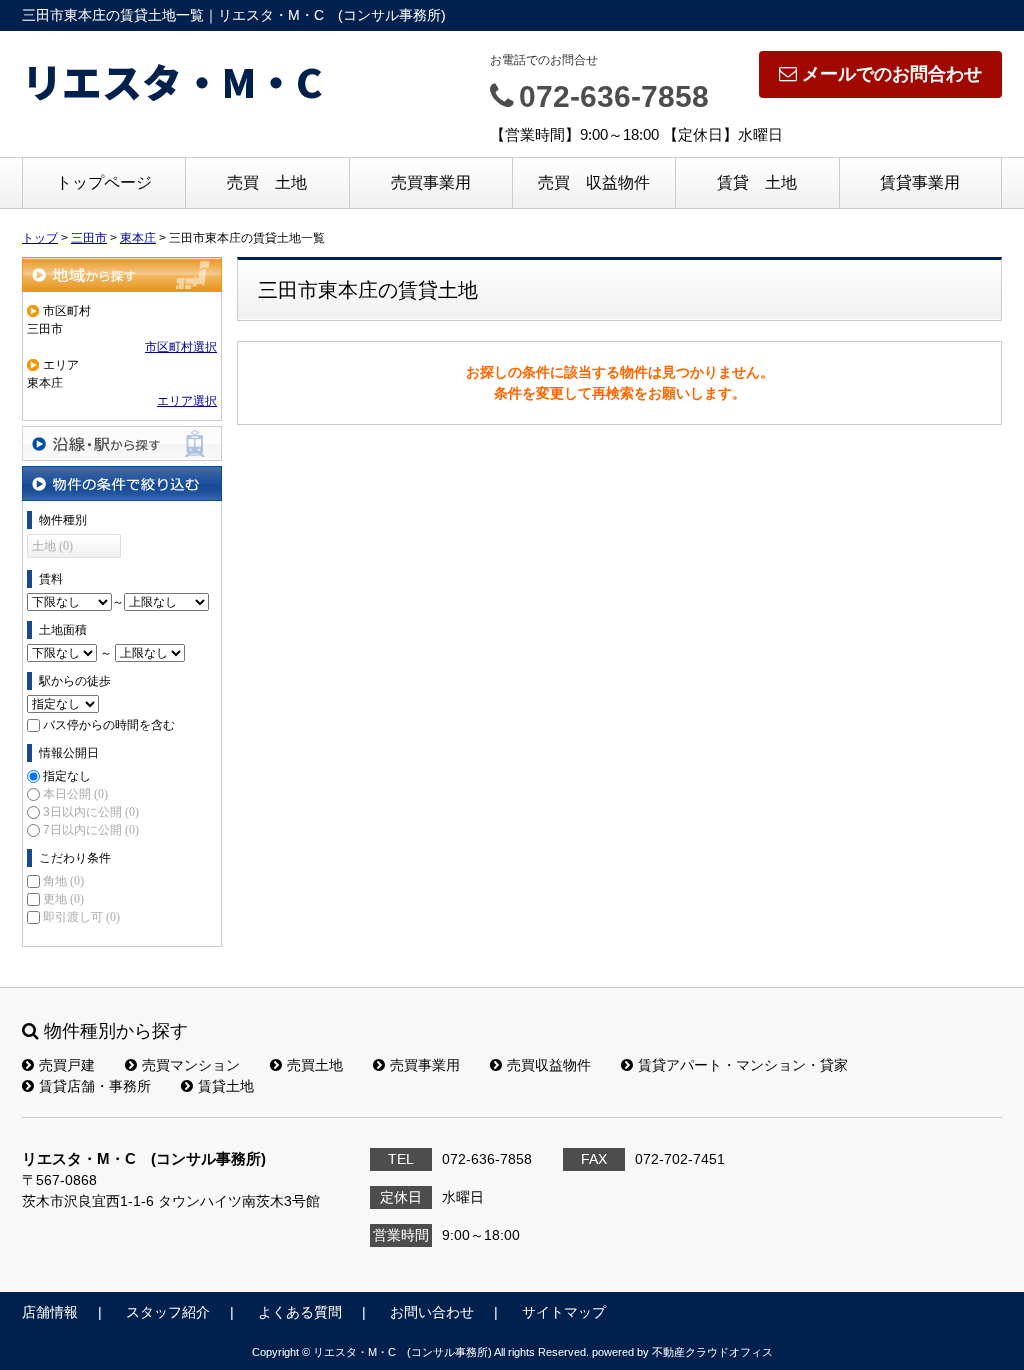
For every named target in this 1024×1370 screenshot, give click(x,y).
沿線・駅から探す (122, 443)
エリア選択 (187, 401)
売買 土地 (267, 182)
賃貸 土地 (757, 182)
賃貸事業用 (920, 182)
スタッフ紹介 (168, 1312)
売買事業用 (431, 182)
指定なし (67, 776)
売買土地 (315, 1065)
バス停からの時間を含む (109, 725)
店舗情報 (50, 1312)
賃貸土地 (226, 1086)
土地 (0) (52, 546)
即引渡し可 (81, 917)
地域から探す (122, 274)
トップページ (104, 182)
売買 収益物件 (594, 182)
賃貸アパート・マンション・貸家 (743, 1065)
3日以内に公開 (91, 812)
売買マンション (191, 1065)
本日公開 (75, 794)
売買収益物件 (549, 1065)
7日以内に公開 (91, 830)
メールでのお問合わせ (892, 74)
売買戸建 (67, 1065)
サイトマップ (564, 1312)
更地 (63, 899)
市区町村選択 (181, 347)
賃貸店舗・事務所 (95, 1086)
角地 (63, 881)
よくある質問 (300, 1312)
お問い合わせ (432, 1312)
